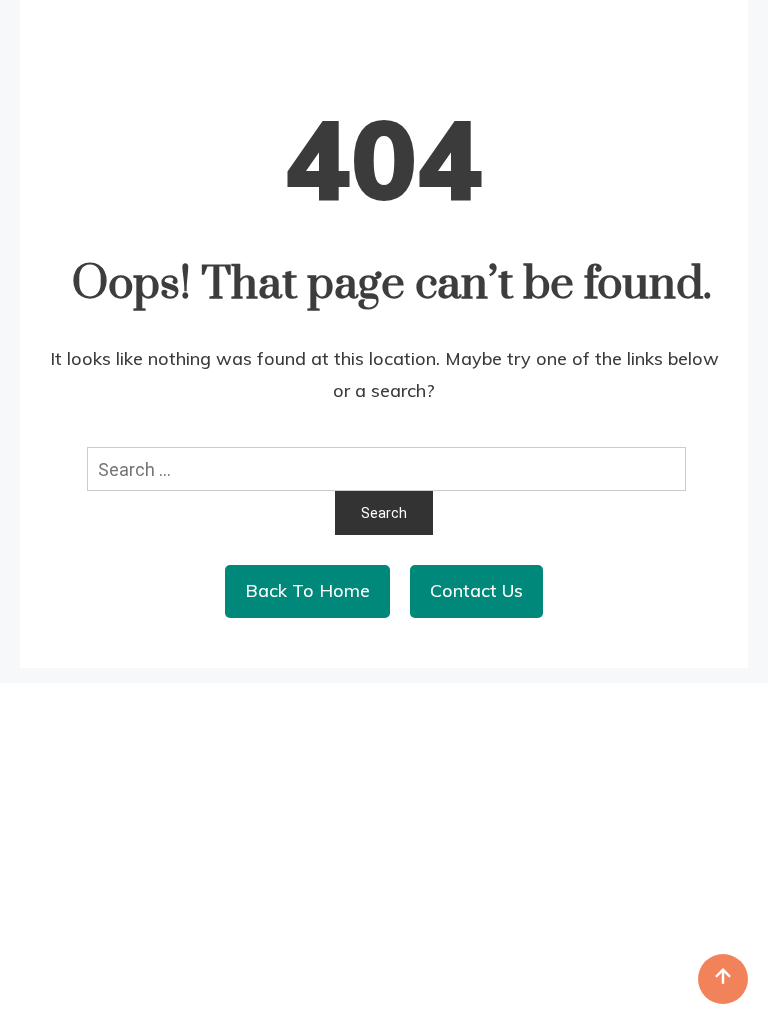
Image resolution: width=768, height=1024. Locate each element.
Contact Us (476, 590)
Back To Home (307, 590)
